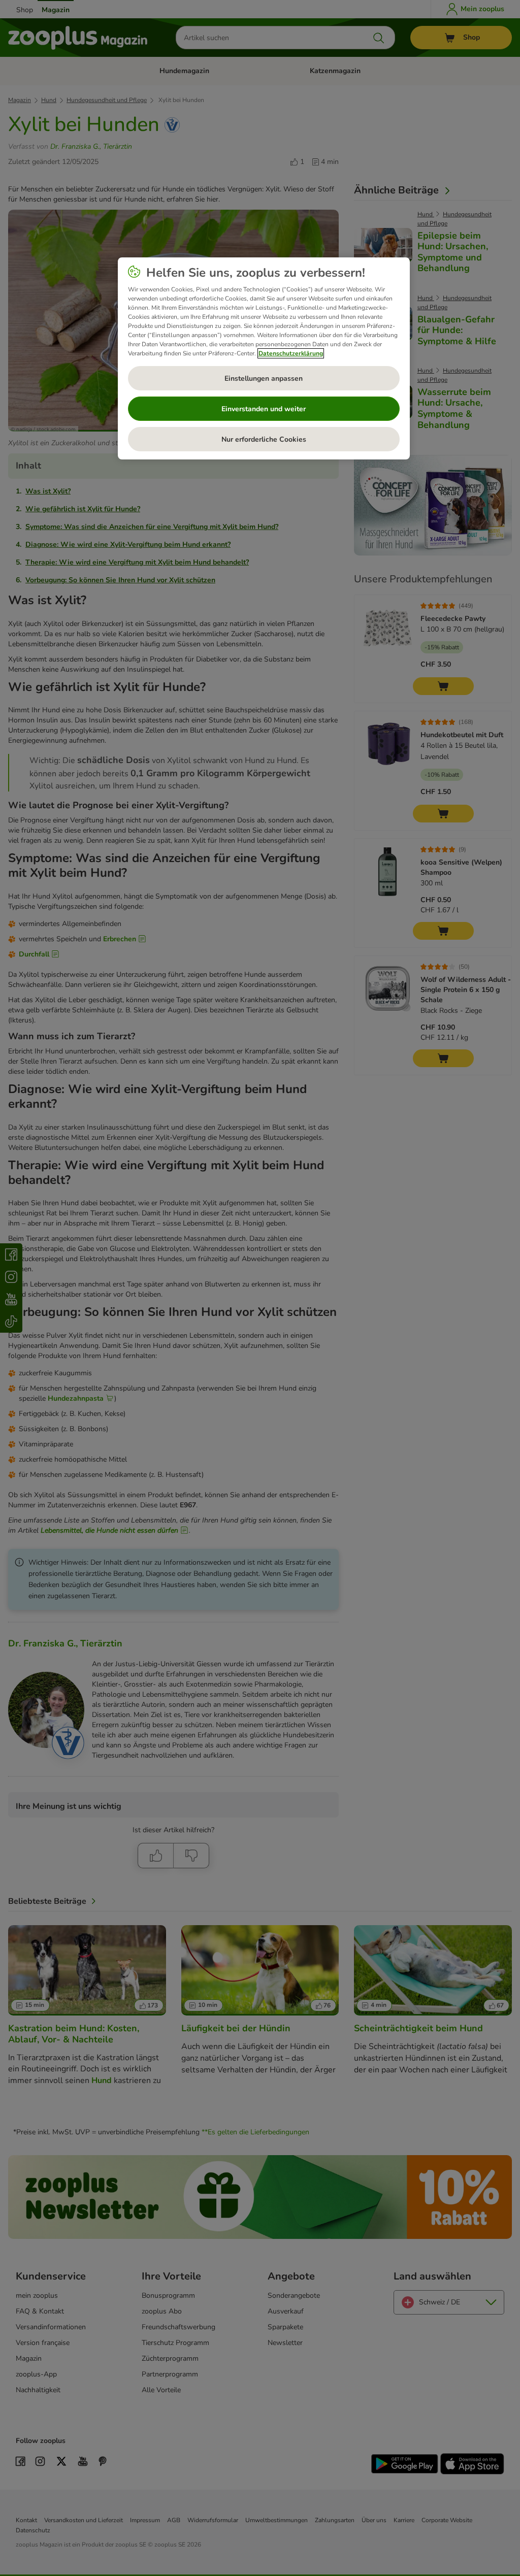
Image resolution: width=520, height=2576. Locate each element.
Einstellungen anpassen (264, 378)
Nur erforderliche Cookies (264, 439)
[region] (264, 358)
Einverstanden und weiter (264, 409)
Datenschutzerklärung (291, 353)
